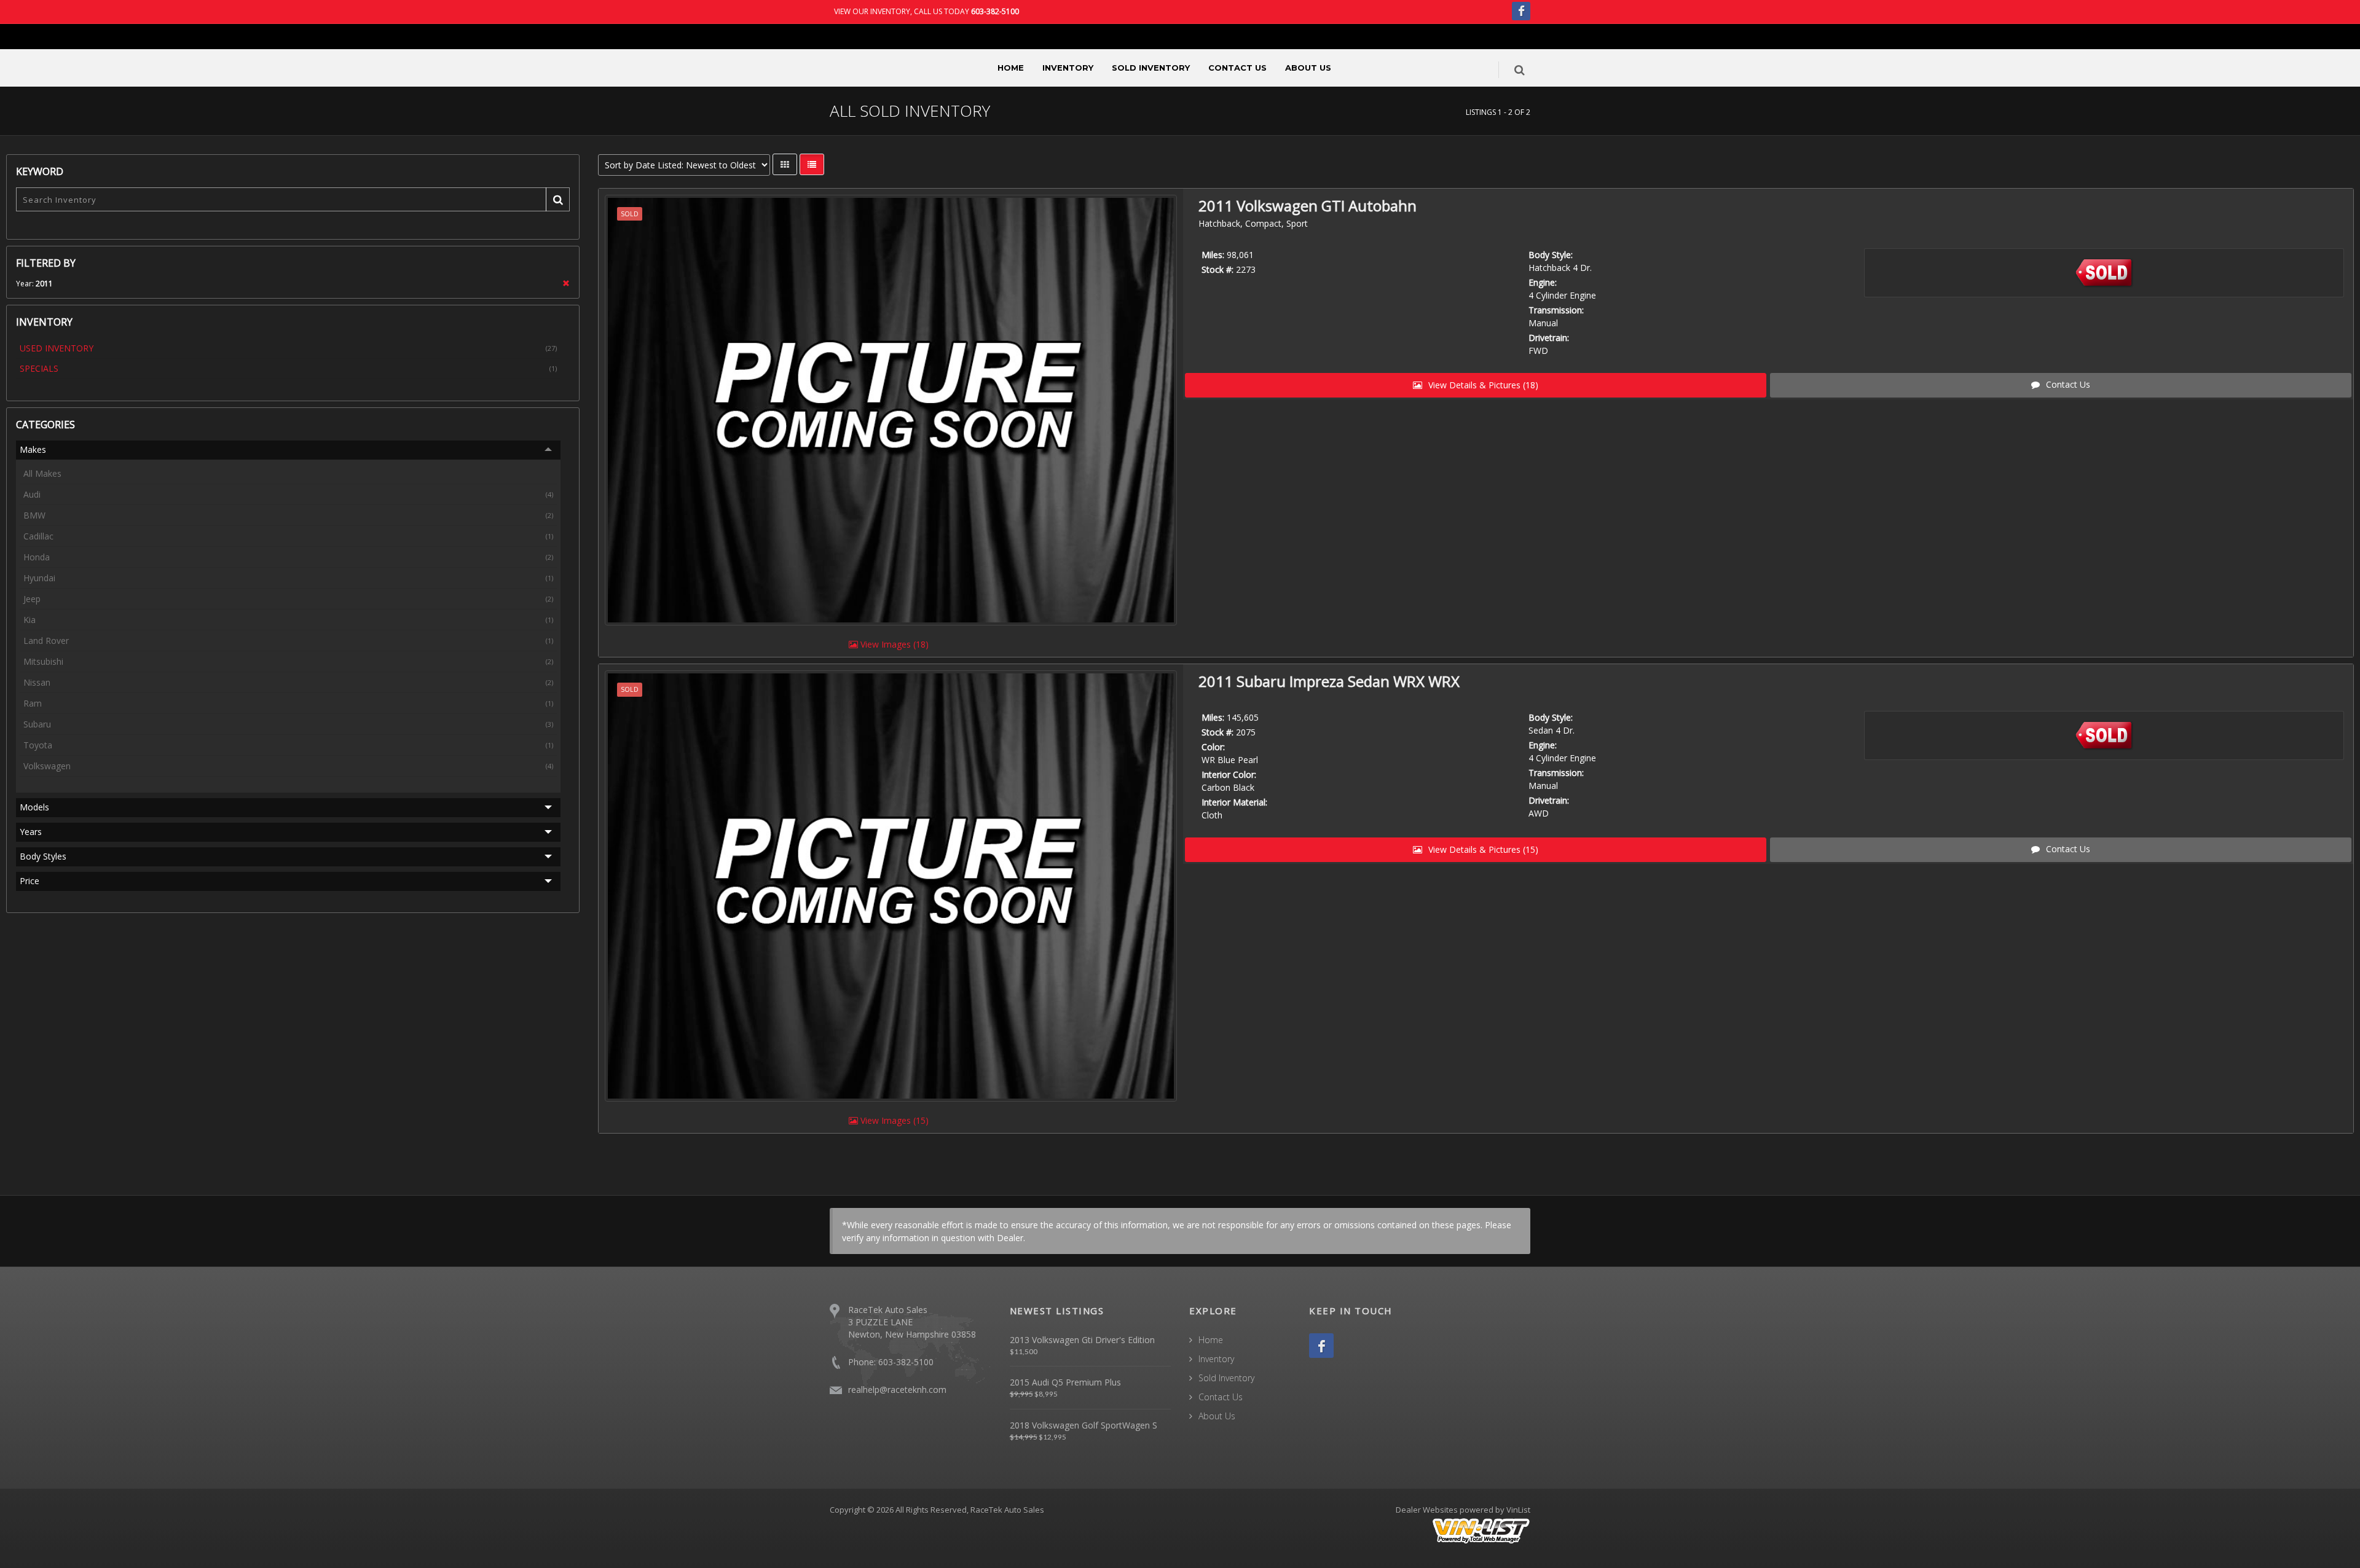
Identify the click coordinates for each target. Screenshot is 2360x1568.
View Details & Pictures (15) (1482, 849)
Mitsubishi (288, 661)
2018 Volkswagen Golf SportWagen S (1084, 1425)
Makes (33, 449)
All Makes (42, 473)
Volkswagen (288, 766)
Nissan (288, 682)
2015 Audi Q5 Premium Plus (1065, 1382)
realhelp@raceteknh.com (897, 1390)
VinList (1518, 1510)
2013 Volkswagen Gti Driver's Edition (1082, 1340)
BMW (288, 515)
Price (29, 881)
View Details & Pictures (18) (1482, 385)
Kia (288, 620)
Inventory (1068, 68)
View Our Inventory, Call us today (926, 11)
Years (31, 832)
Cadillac (288, 536)
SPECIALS (288, 368)
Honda (288, 557)
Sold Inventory (1151, 68)
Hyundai (288, 578)
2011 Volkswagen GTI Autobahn (1308, 206)
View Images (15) (893, 1120)
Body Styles (43, 856)
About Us (1308, 68)
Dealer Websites (1427, 1510)
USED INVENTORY (288, 348)
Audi (288, 494)
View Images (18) (893, 644)
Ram (288, 703)
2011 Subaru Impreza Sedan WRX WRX (1329, 681)
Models (34, 807)
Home (1011, 68)
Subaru (288, 724)
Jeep (288, 599)
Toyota (288, 745)
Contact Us (1237, 68)
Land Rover (288, 641)
